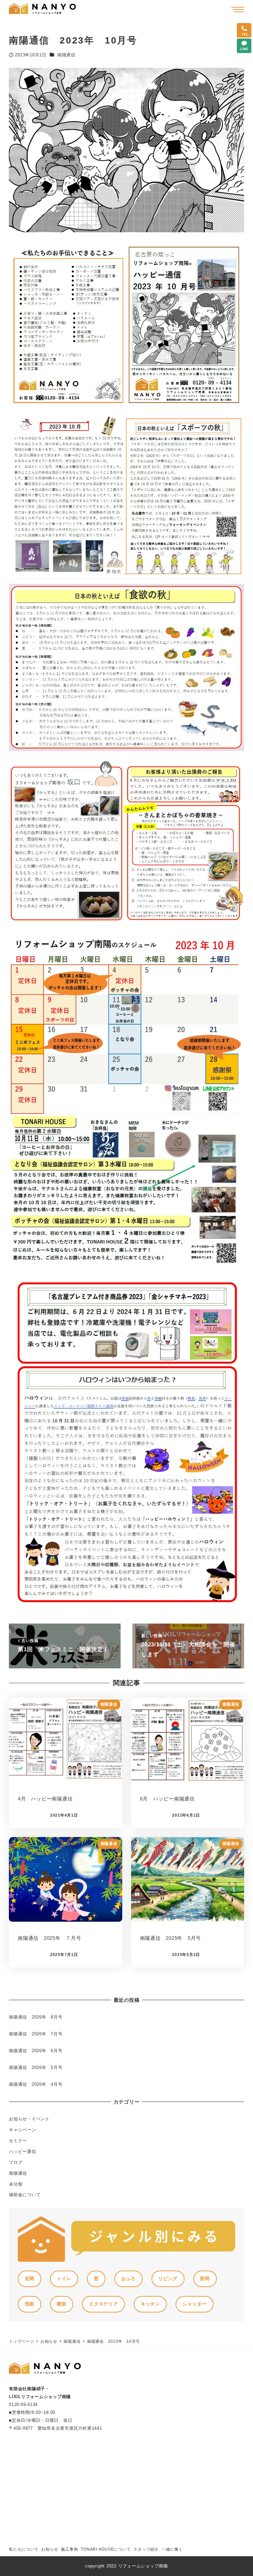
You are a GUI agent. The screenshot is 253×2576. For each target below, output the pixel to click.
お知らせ (50, 2549)
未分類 (16, 2184)
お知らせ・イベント (29, 2119)
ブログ (16, 2162)
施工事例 (69, 2549)
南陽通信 (66, 55)
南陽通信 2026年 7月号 (36, 2034)
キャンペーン (23, 2130)
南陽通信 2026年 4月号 (36, 2084)
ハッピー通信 (23, 2151)
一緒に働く (172, 2549)
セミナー (18, 2141)
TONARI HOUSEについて (106, 2549)
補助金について (25, 2195)
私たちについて (24, 2549)
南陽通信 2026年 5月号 (36, 2067)
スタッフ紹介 (146, 2549)
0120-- (23, 2405)
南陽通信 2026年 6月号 (36, 2051)
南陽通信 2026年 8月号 (36, 2017)
